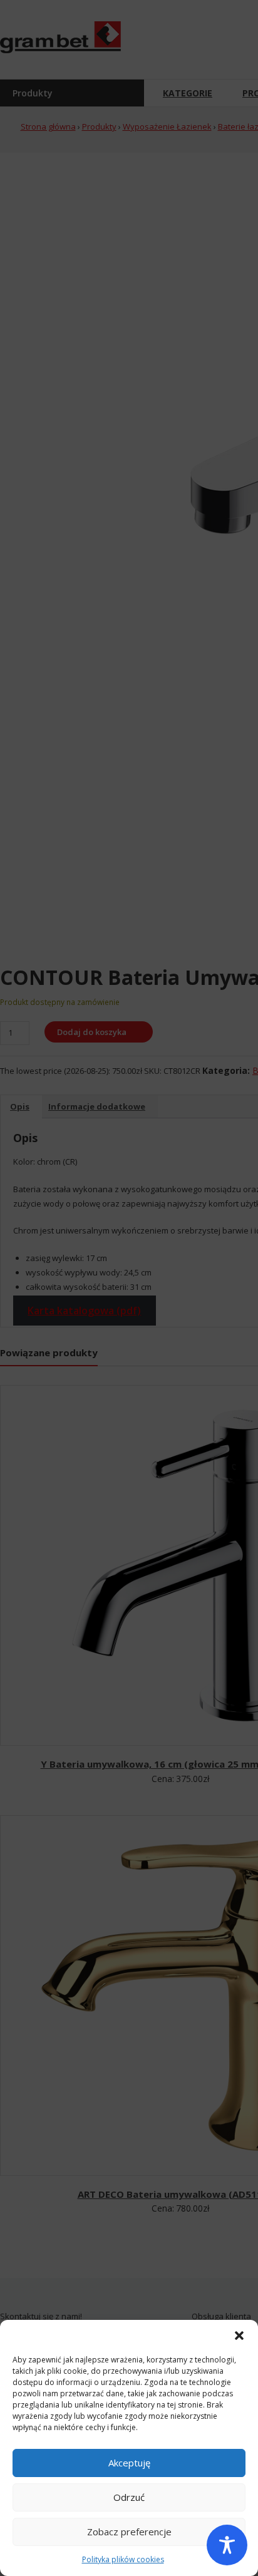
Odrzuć (129, 2497)
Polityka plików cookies (123, 2559)
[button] (239, 2336)
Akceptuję (129, 2463)
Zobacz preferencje (129, 2532)
